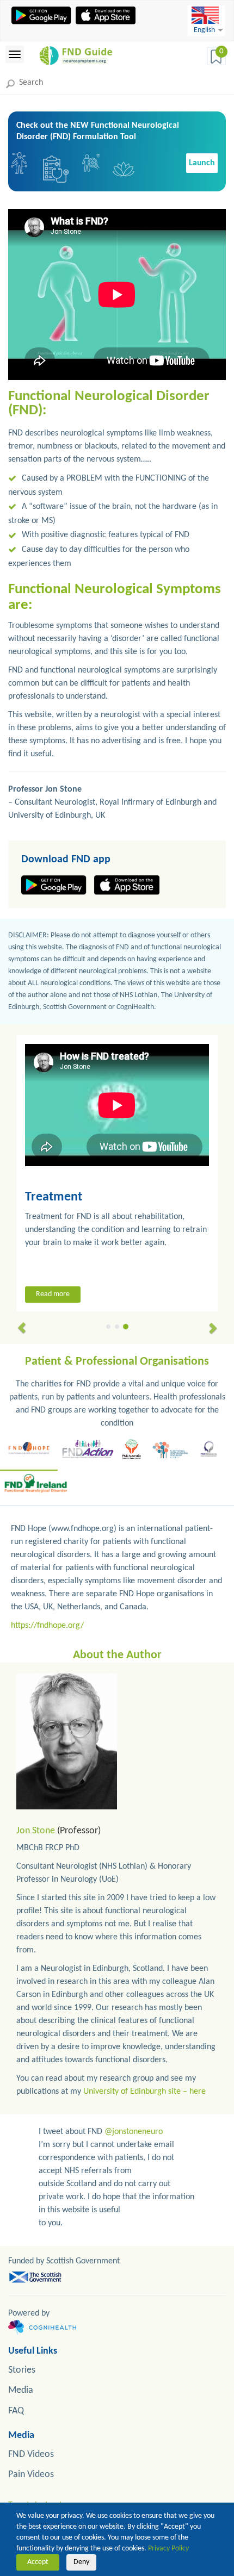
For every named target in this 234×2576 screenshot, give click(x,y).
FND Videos (31, 2454)
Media (21, 2390)
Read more (53, 1294)
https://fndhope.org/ (47, 1626)
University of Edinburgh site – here (144, 2092)
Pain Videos (31, 2475)
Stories (22, 2370)
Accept (38, 2562)
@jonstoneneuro (134, 2132)
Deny (81, 2562)
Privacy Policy (168, 2549)
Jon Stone (36, 1831)
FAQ (16, 2411)
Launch (202, 163)
